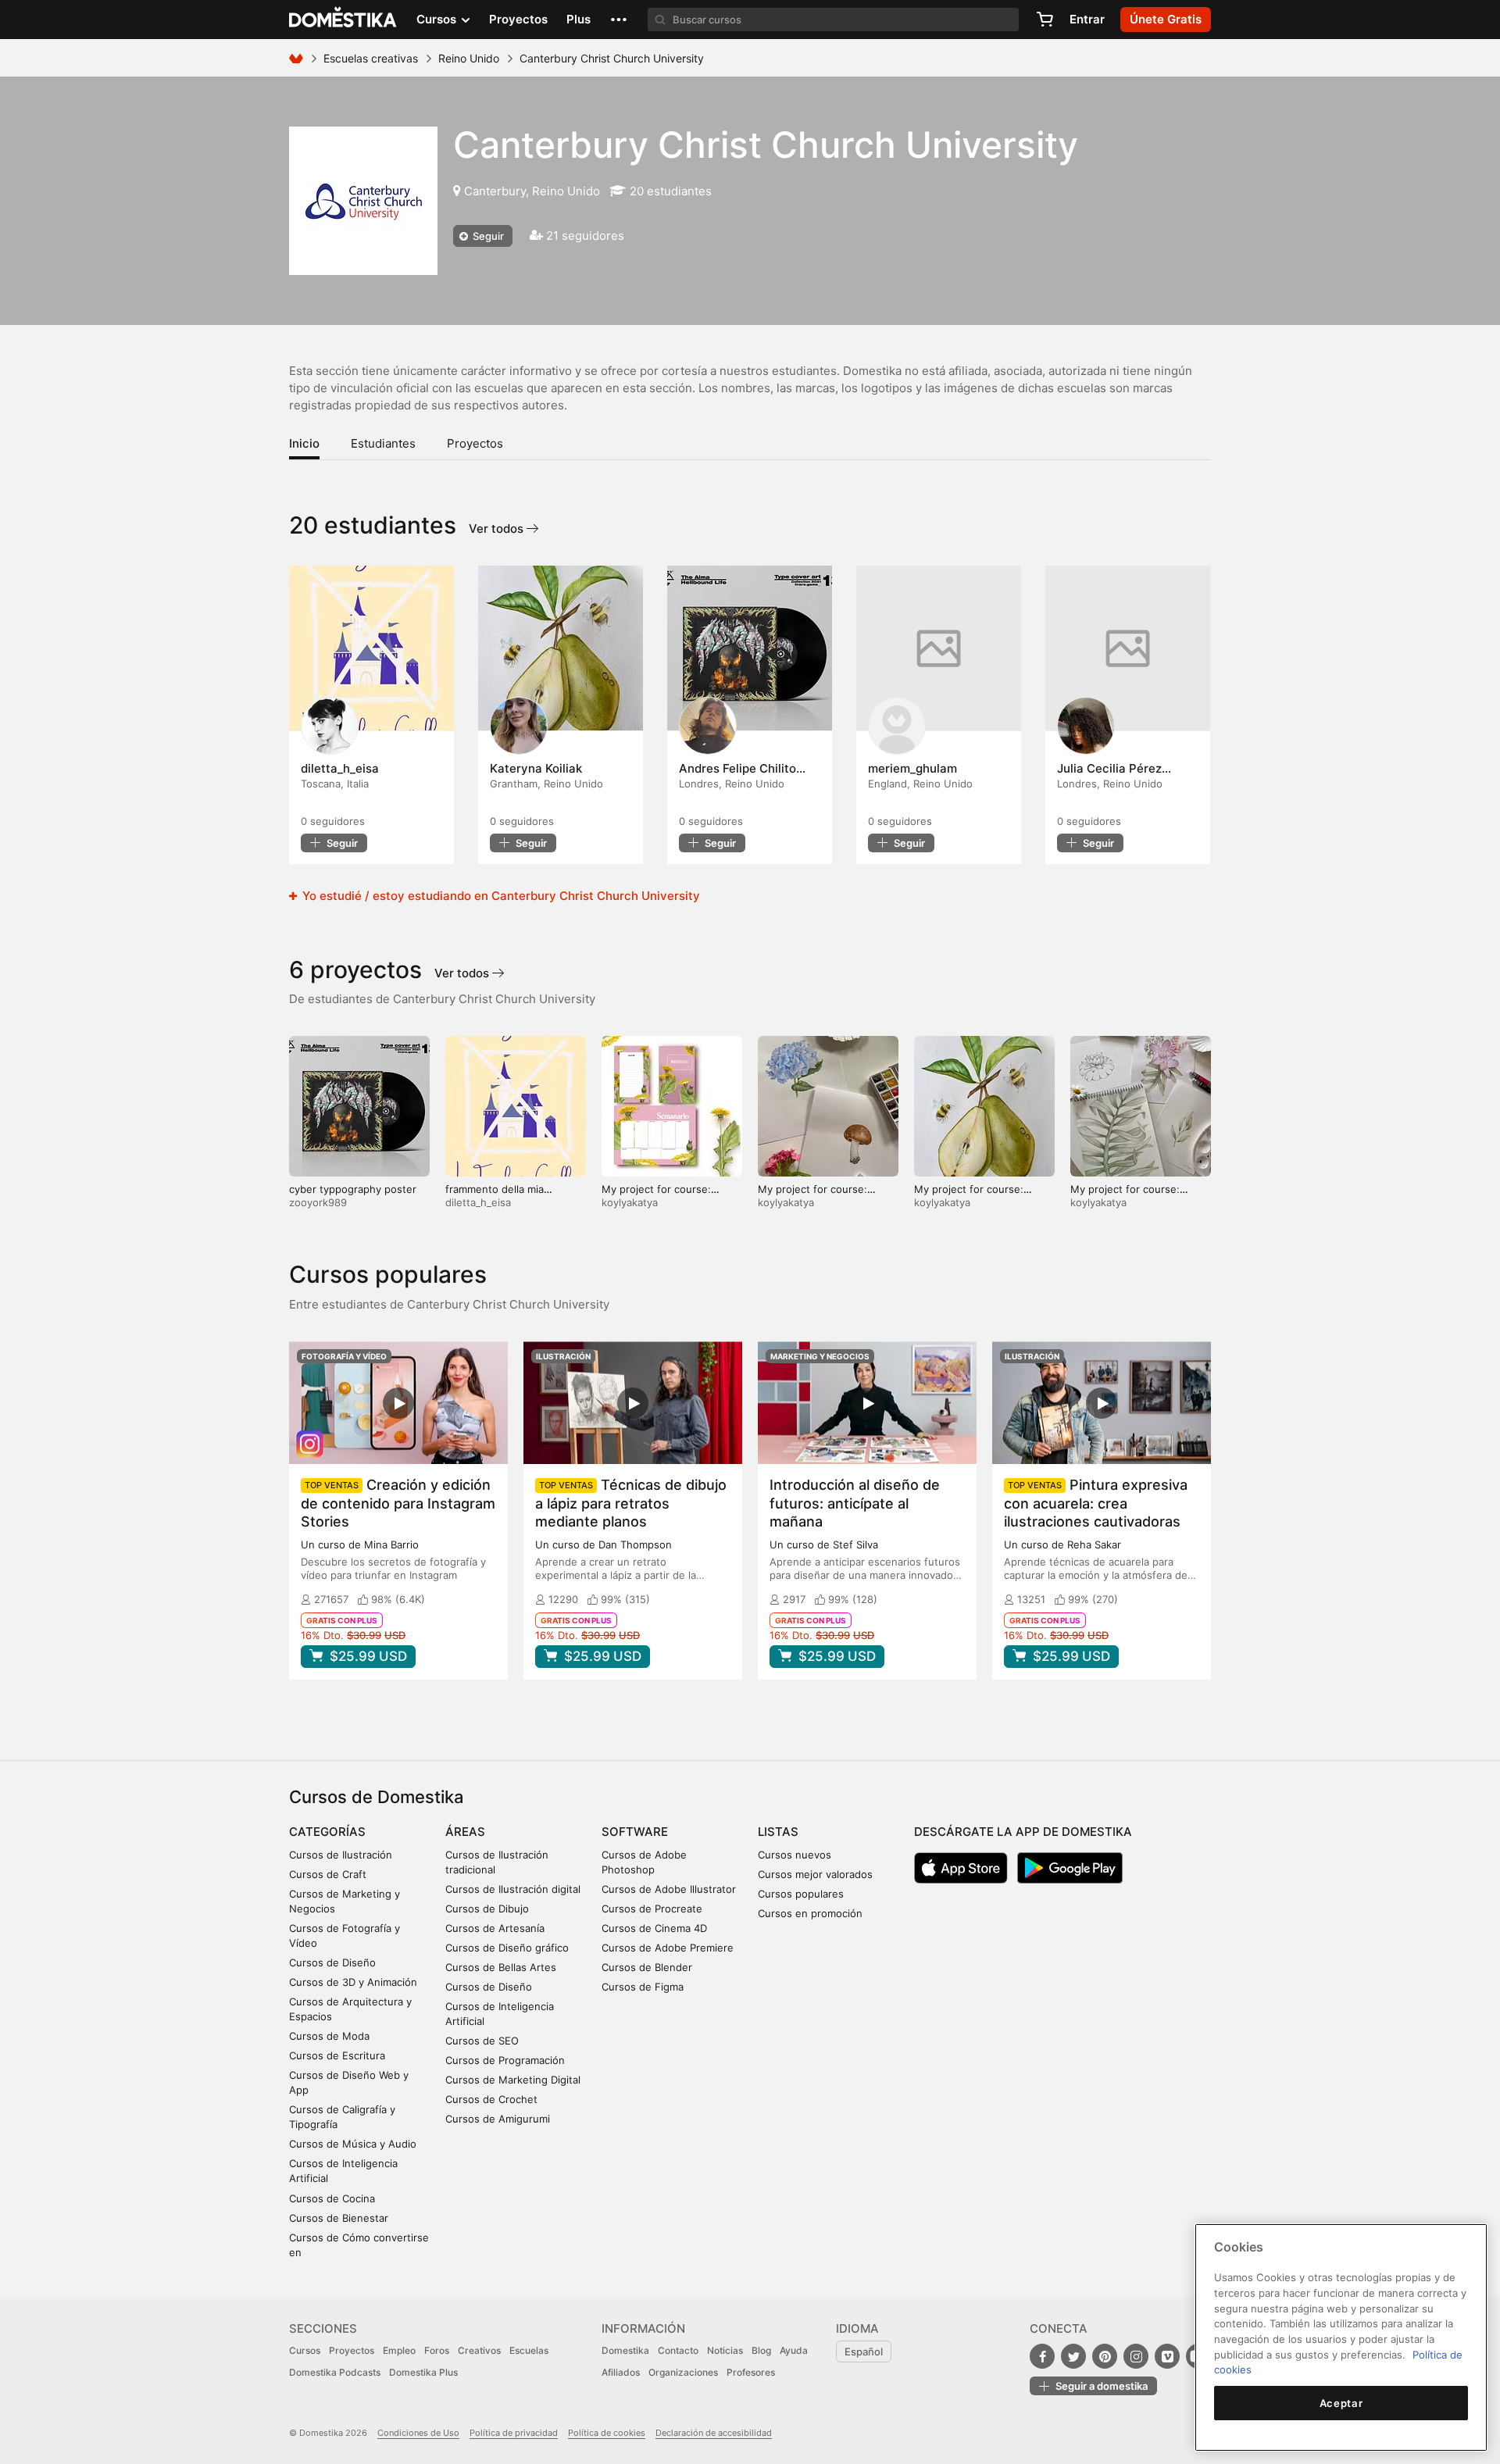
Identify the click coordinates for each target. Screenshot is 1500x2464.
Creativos (479, 2350)
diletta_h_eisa (478, 1202)
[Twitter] (1073, 2356)
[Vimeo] (1167, 2356)
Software (635, 1832)
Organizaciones (683, 2372)
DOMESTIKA (343, 20)
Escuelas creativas (371, 58)
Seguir (487, 236)
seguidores (333, 821)
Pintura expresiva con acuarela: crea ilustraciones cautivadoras (1096, 1503)
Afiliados (621, 2372)
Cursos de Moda (329, 2036)
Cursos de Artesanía (495, 1928)
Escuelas (529, 2350)
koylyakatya (630, 1202)
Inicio (304, 443)
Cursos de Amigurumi (498, 2119)
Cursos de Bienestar (339, 2218)
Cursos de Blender (647, 1967)
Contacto (678, 2350)
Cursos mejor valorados (815, 1874)
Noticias (725, 2350)
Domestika (625, 2350)
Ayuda (794, 2350)
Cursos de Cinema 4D (654, 1928)
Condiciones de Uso (418, 2433)
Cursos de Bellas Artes (501, 1967)
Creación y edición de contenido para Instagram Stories (398, 1503)
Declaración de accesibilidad (714, 2433)
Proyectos (518, 19)
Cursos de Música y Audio (353, 2144)
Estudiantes (383, 443)
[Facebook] (1042, 2356)
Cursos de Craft (328, 1874)
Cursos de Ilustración (341, 1855)
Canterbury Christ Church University (766, 145)
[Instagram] (1136, 2356)
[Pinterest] (1105, 2356)
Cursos (305, 2350)
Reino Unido (469, 58)
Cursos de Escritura (337, 2055)
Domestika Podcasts (335, 2372)
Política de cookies (607, 2433)
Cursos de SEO (482, 2041)
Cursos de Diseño (332, 1962)
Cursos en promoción (810, 1913)
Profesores (751, 2372)
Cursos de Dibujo (487, 1909)
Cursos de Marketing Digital (513, 2080)
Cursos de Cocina (332, 2198)
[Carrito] (1045, 20)
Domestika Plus (423, 2372)
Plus (579, 19)
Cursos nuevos (795, 1855)
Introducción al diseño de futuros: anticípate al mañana (855, 1503)
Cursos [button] (438, 19)
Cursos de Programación (505, 2060)
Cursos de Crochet (491, 2099)
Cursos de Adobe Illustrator (669, 1889)
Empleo (399, 2350)
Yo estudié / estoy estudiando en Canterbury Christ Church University (500, 896)
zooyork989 (318, 1202)
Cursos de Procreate (652, 1909)
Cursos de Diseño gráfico (507, 1948)
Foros (437, 2350)
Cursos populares (801, 1894)
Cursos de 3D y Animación (353, 1982)
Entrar (1087, 19)
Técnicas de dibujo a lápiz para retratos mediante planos (631, 1503)
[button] (619, 20)
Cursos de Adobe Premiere (668, 1948)
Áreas (465, 1832)
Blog (761, 2350)
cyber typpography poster (353, 1189)
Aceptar (1341, 2403)
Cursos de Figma (643, 1987)
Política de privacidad (514, 2433)
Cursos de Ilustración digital (513, 1889)
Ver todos (498, 529)
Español (864, 2352)
